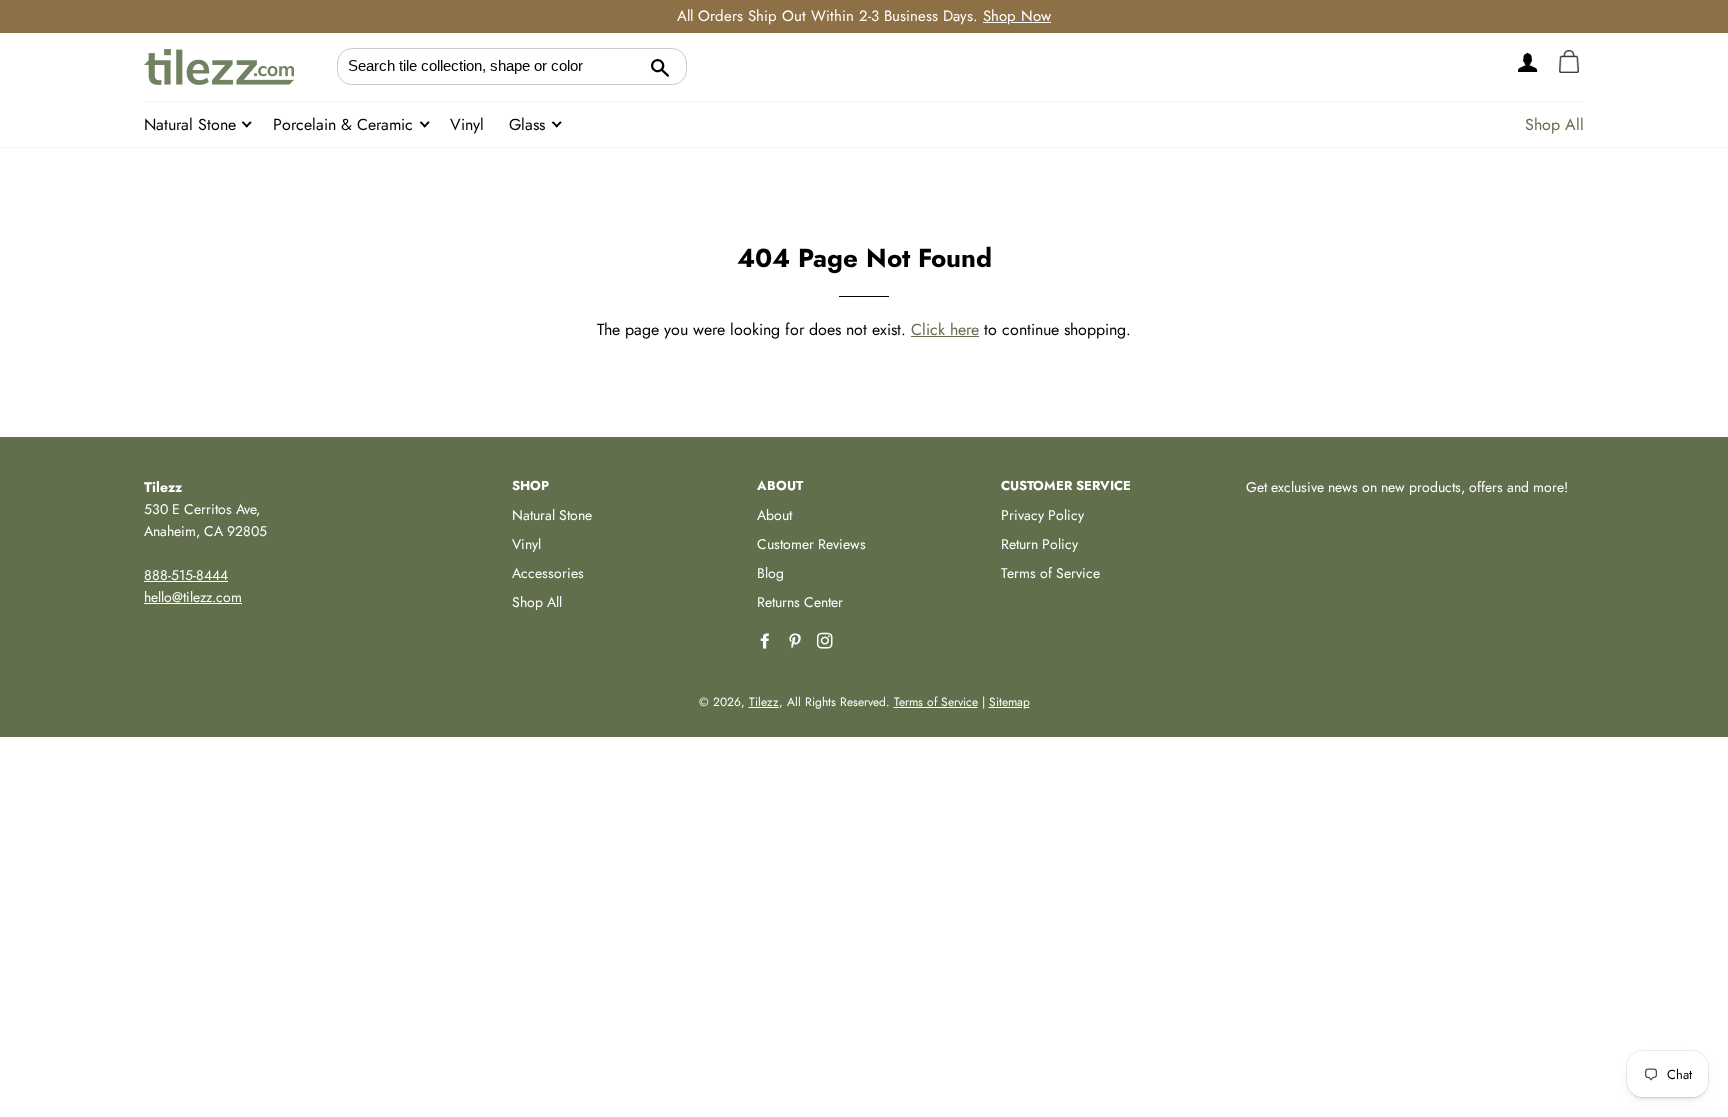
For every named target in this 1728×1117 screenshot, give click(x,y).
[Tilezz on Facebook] (767, 641)
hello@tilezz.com (193, 597)
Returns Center (800, 602)
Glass (529, 124)
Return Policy (1039, 544)
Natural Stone (192, 124)
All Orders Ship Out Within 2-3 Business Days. (864, 16)
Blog (770, 573)
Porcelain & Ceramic (345, 124)
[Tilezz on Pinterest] (797, 641)
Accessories (548, 573)
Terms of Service (1050, 573)
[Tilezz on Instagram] (827, 641)
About (774, 515)
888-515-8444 (186, 575)
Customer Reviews (811, 544)
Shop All (1554, 124)
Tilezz (764, 702)
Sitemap (1009, 702)
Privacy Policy (1042, 515)
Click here (945, 329)
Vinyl (467, 124)
